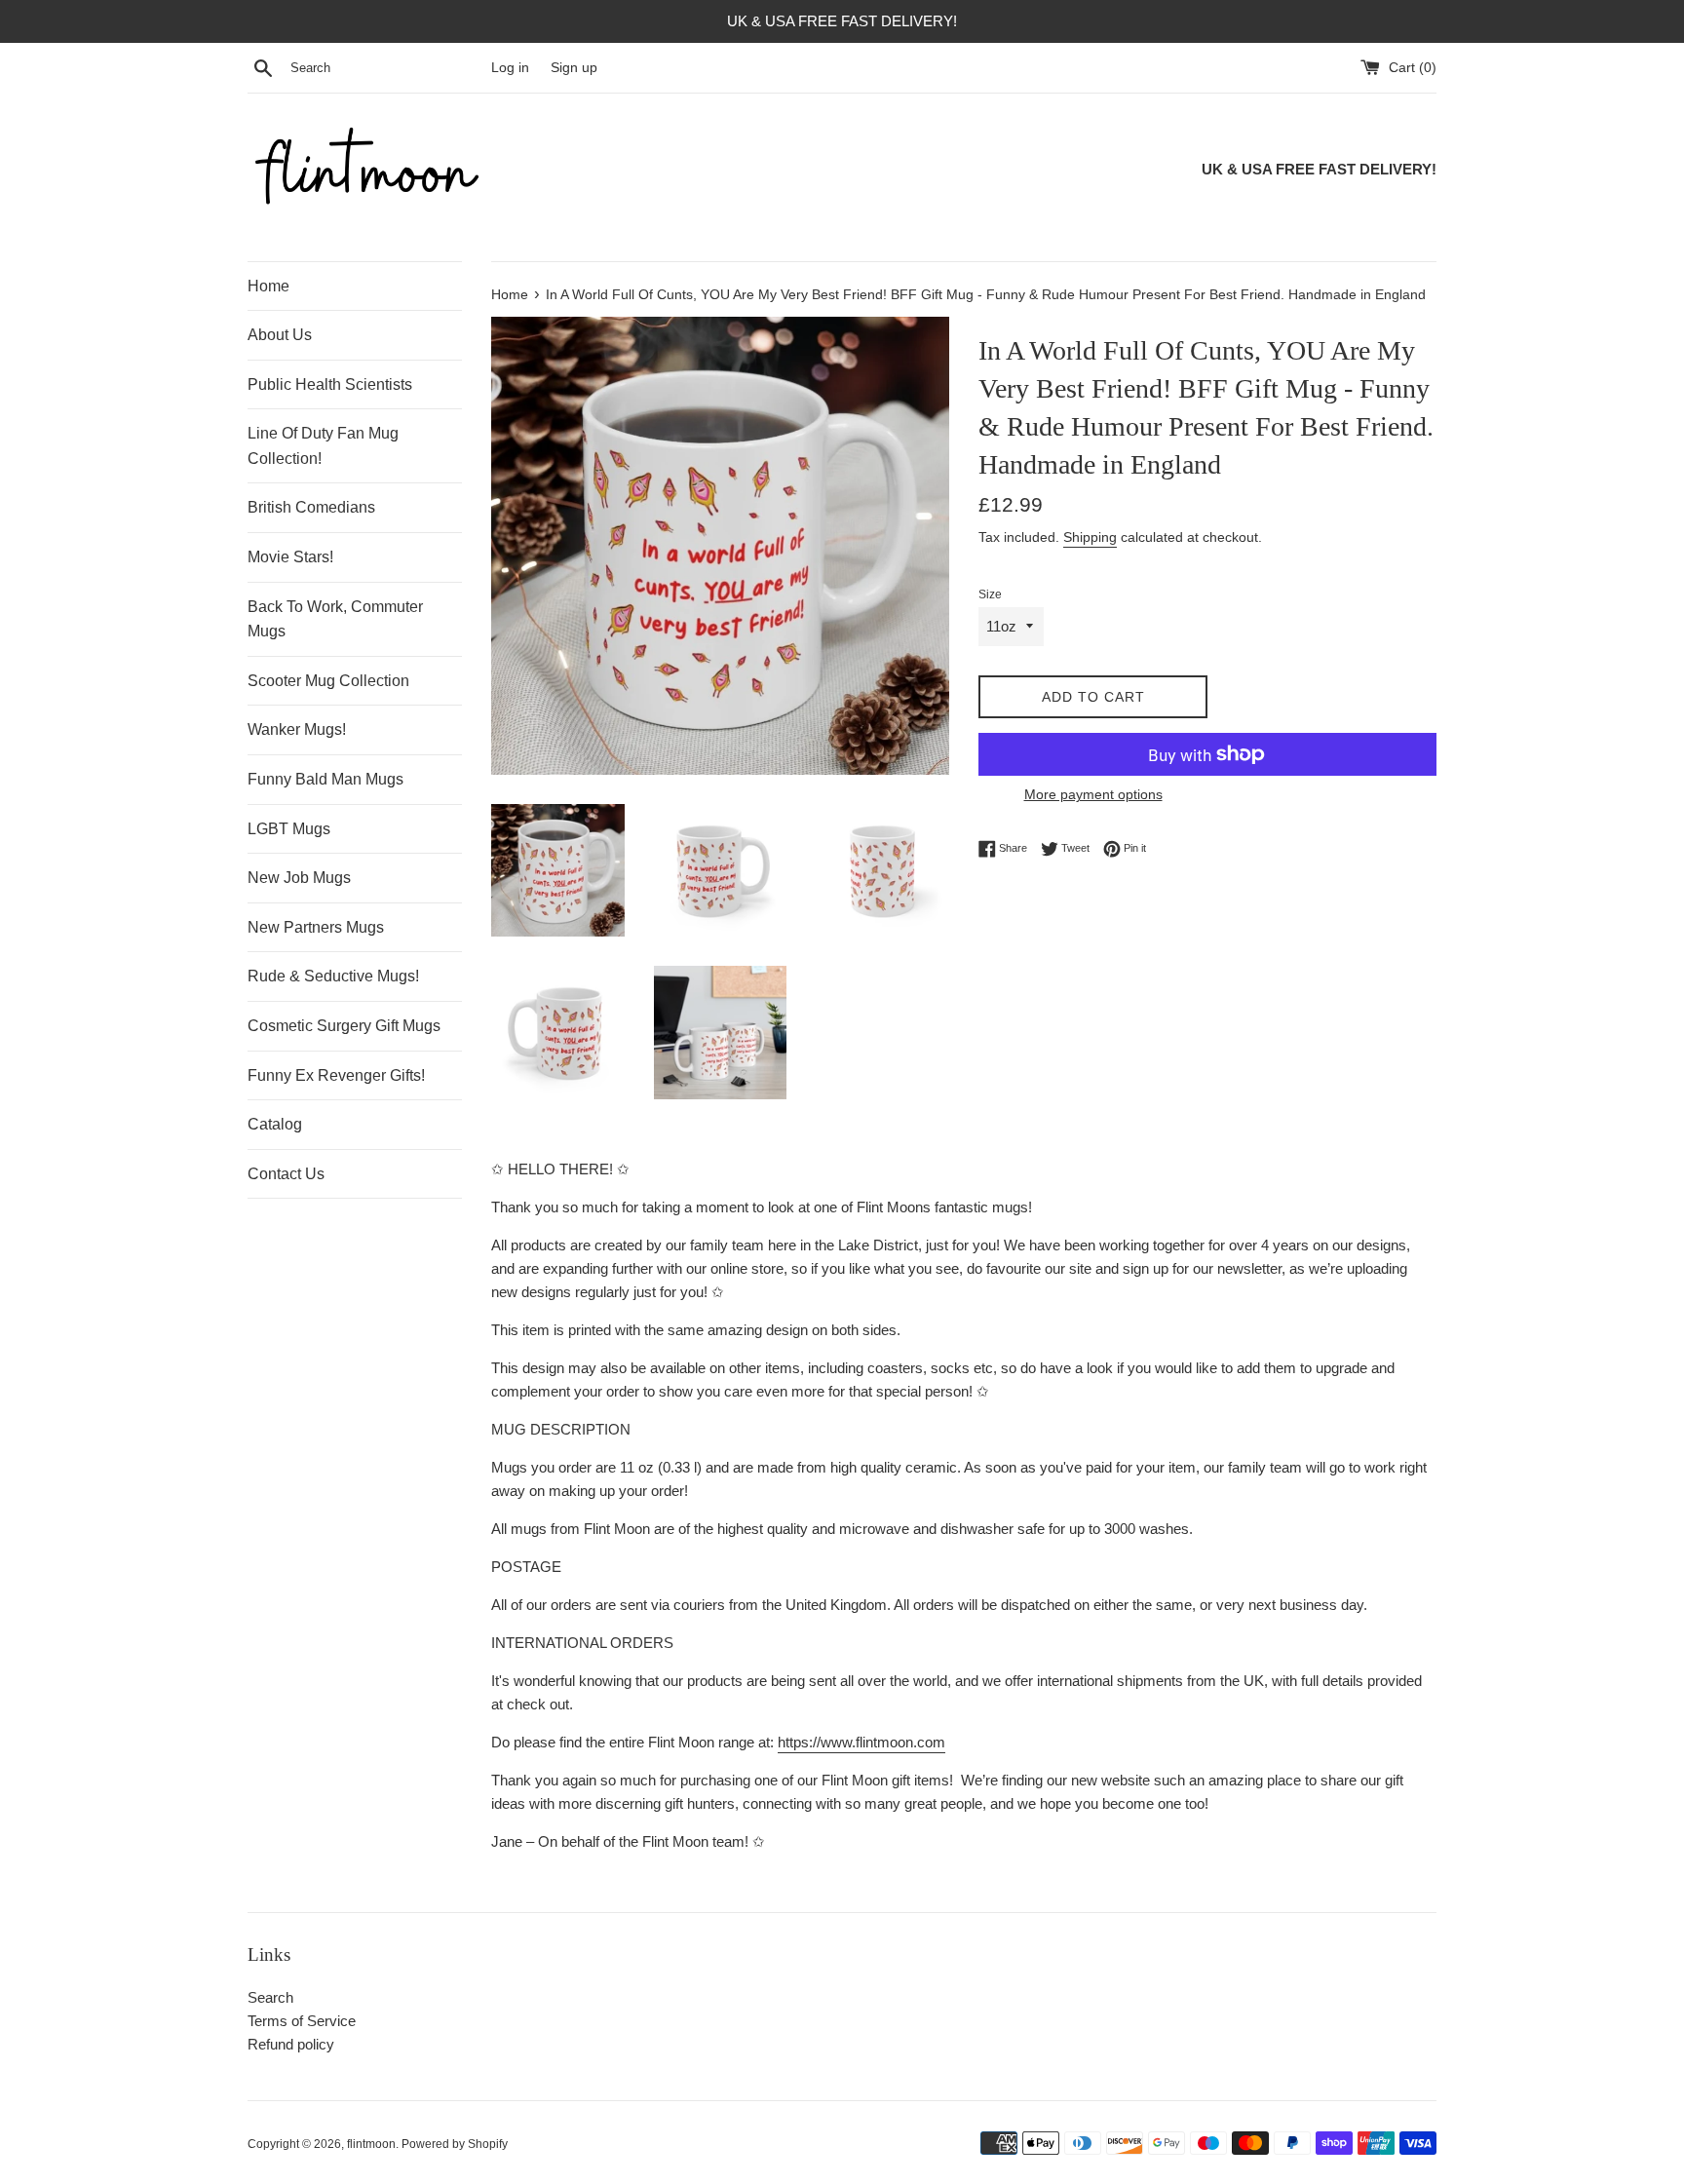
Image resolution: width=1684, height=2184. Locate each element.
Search (270, 1997)
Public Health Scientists (330, 384)
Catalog (275, 1124)
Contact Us (286, 1174)
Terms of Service (302, 2021)
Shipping (1090, 537)
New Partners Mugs (316, 927)
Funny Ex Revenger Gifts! (336, 1075)
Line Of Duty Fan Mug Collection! (323, 446)
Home (268, 286)
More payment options (1093, 794)
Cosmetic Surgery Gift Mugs (344, 1026)
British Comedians (311, 507)
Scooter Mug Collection (328, 681)
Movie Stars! (290, 557)
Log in (510, 68)
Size (990, 594)
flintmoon (371, 2144)
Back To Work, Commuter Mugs (335, 619)
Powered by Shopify (455, 2144)
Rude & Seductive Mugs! (333, 976)
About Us (280, 335)
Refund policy (291, 2044)
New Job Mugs (299, 878)
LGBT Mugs (289, 829)
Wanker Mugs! (297, 729)
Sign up (574, 68)
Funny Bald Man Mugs (325, 779)
